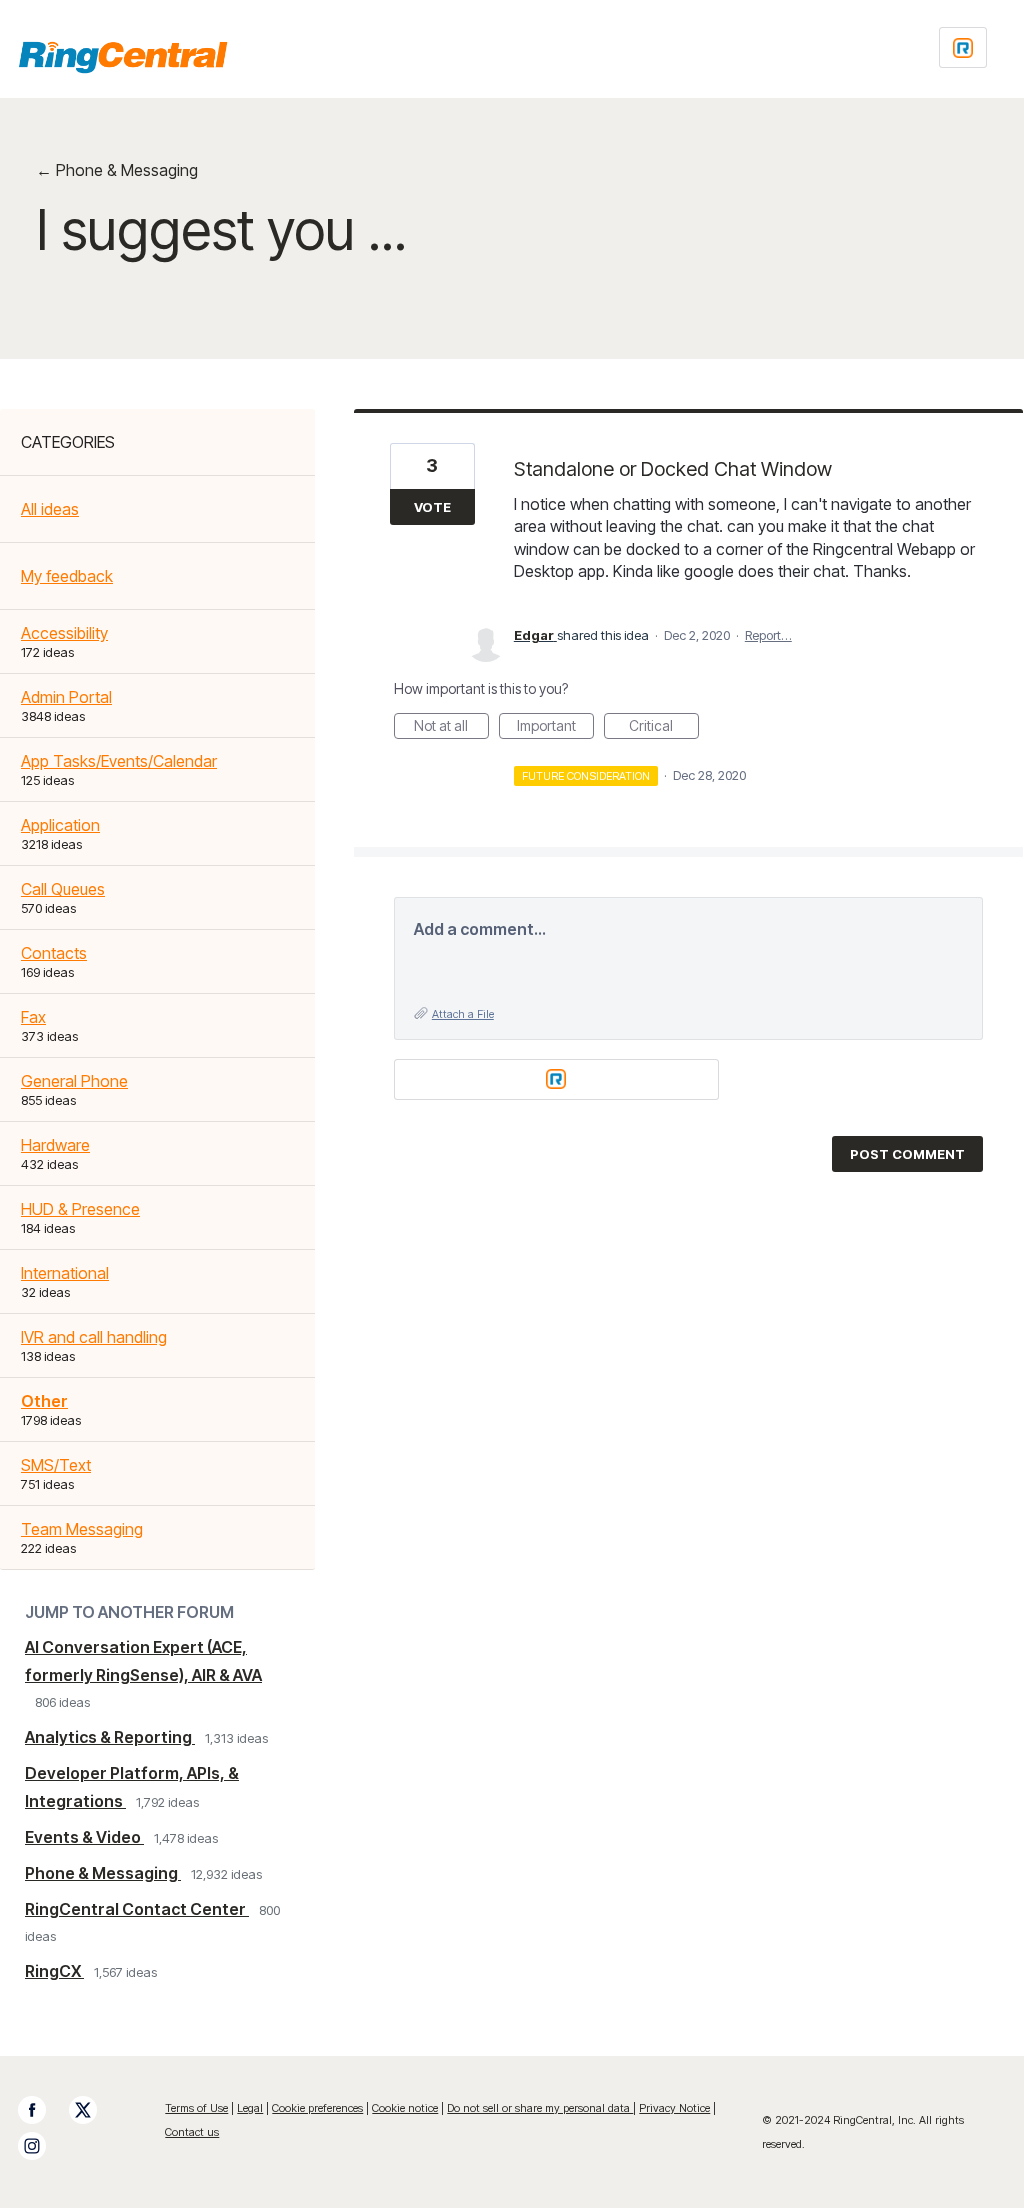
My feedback (67, 576)
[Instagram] (42, 2146)
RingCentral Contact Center (137, 1909)
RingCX (54, 1971)
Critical (664, 728)
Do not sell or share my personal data (540, 2108)
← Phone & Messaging (117, 170)
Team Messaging (82, 1529)
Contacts (54, 953)
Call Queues (63, 889)
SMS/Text (56, 1465)
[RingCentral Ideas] (123, 57)
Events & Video (84, 1837)
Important (555, 728)
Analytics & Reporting (110, 1737)
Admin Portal (66, 697)
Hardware (55, 1145)
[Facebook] (42, 2110)
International (65, 1273)
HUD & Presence (80, 1209)
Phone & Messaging (103, 1873)
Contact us (192, 2132)
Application (60, 825)
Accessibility (64, 633)
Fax (33, 1017)
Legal (250, 2108)
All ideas (50, 509)
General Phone (74, 1081)
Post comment (907, 1154)
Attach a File (463, 1014)
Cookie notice (405, 2108)
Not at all (451, 728)
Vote (432, 507)
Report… (768, 635)
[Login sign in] (963, 47)
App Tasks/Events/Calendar (119, 761)
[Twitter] (93, 2110)
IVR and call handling (94, 1337)
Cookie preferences (317, 2108)
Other (44, 1401)
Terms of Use (196, 2108)
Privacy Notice (674, 2108)
